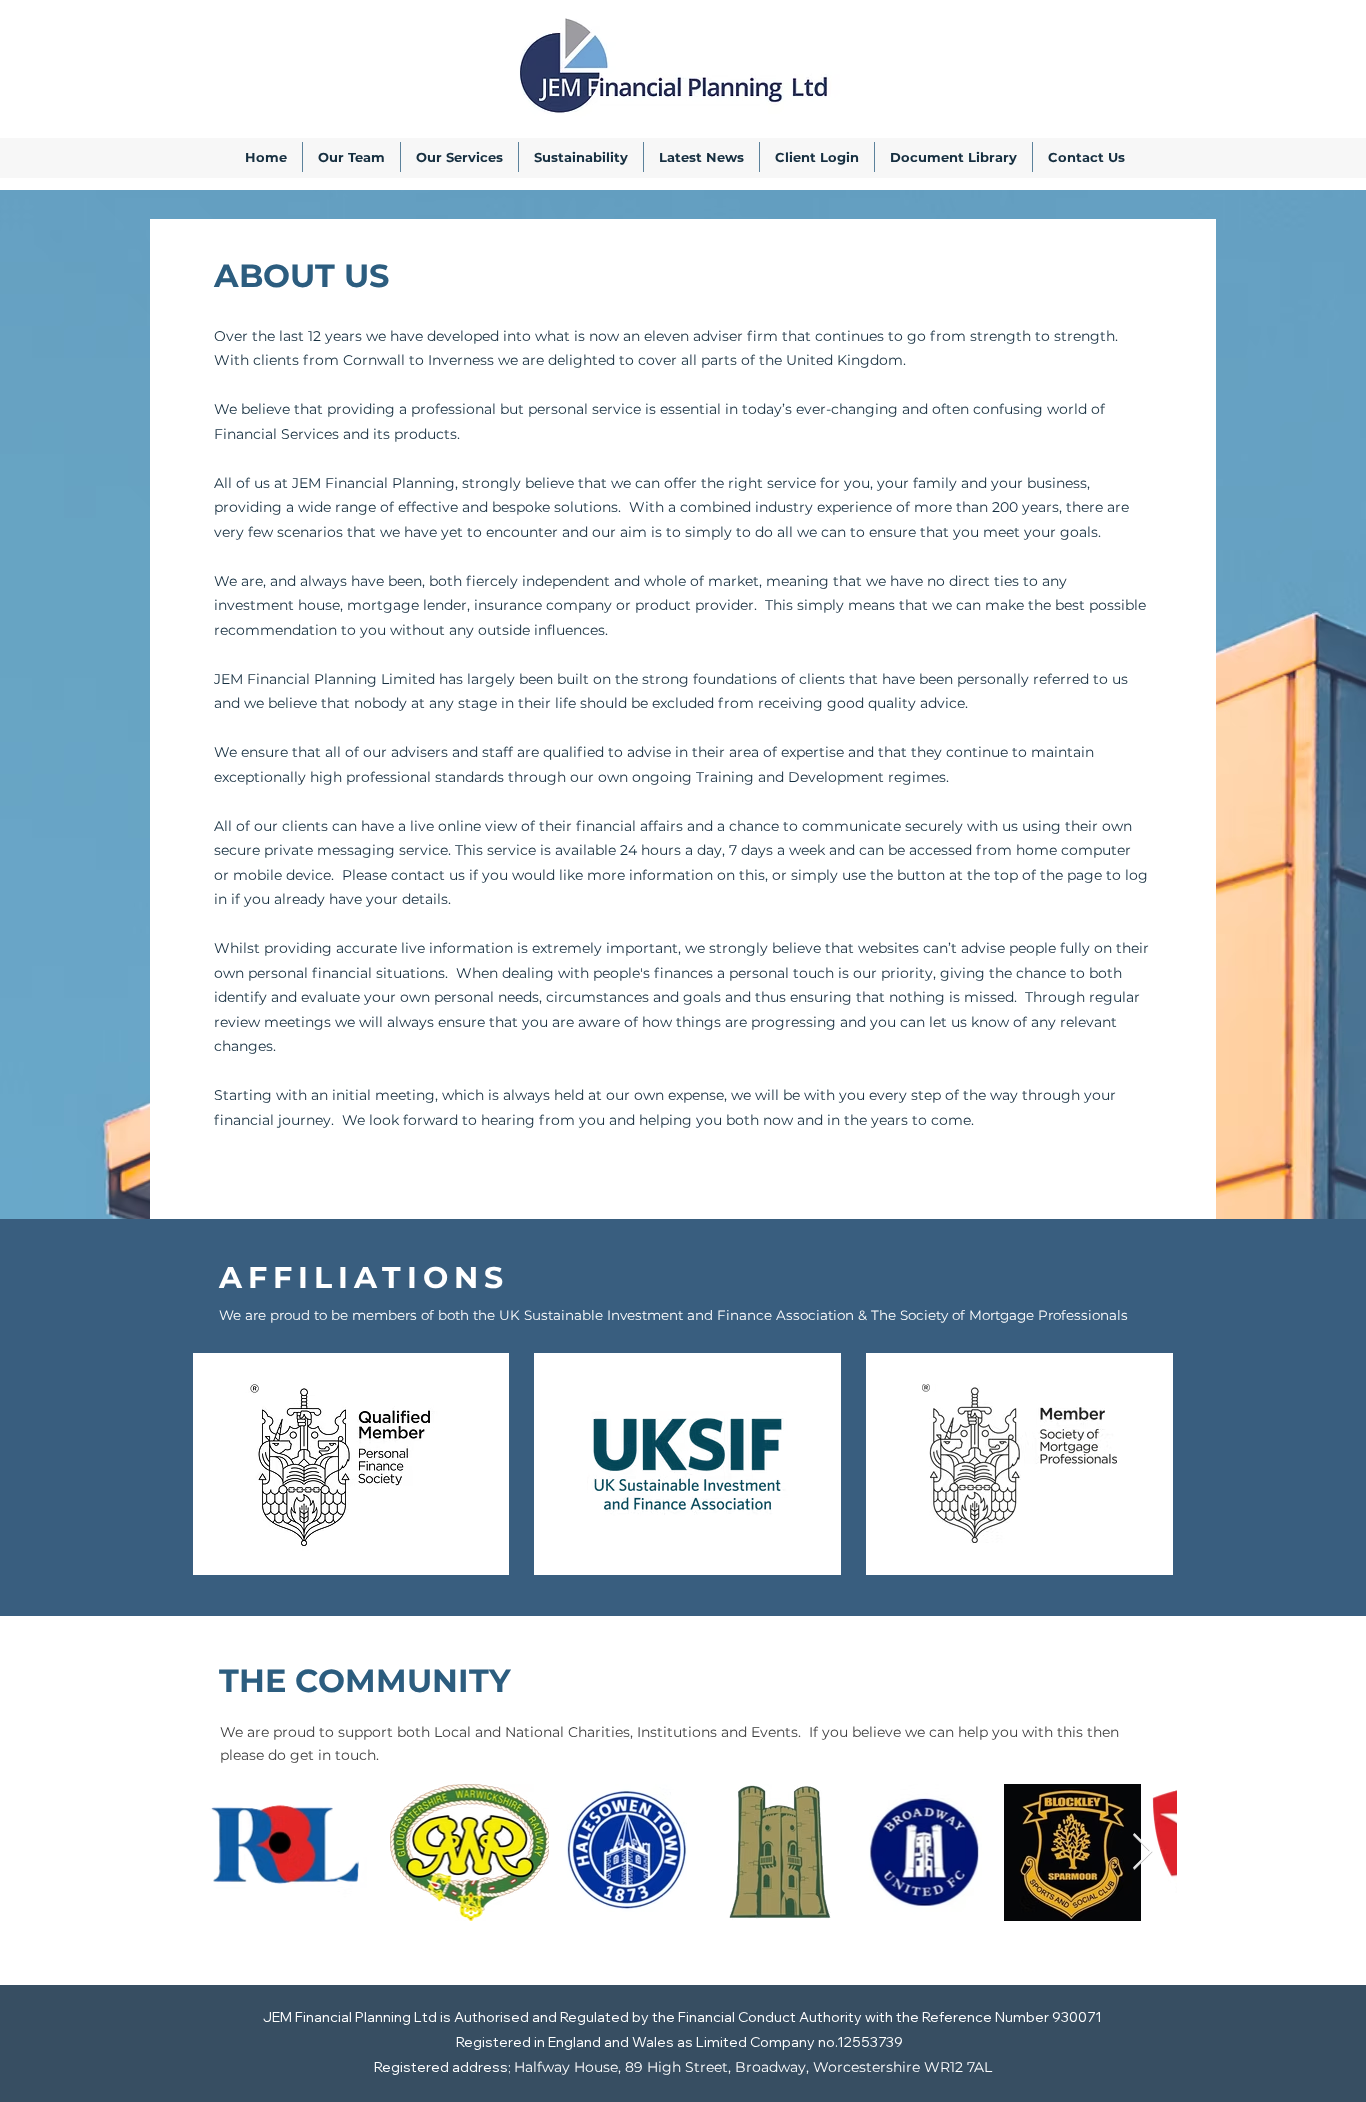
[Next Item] (1142, 1852)
